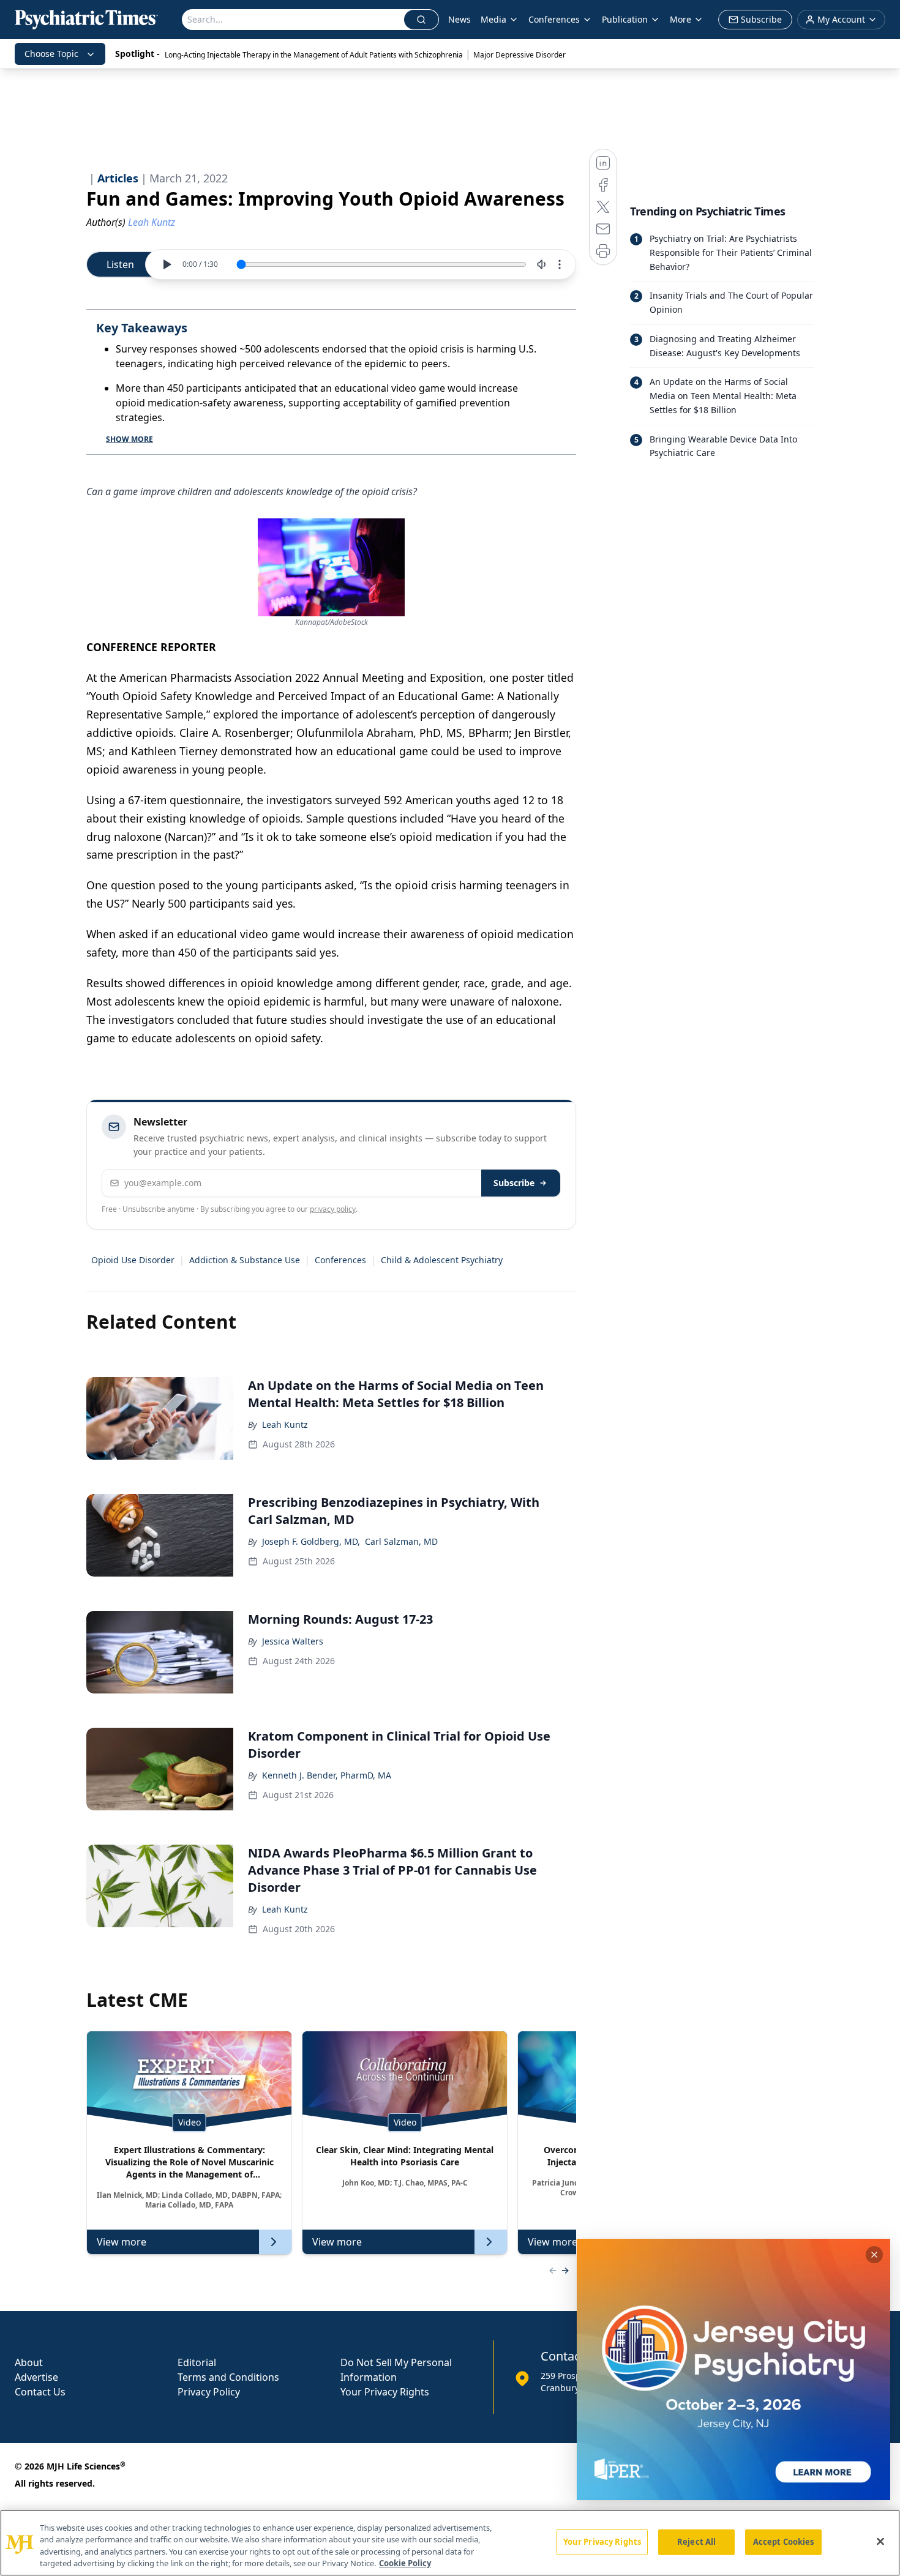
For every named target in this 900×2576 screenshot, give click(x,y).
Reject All (696, 2542)
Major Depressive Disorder (519, 55)
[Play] (167, 264)
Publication (625, 19)
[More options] (560, 264)
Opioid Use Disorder (133, 1260)
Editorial (197, 2362)
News (459, 19)
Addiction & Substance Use (245, 1260)
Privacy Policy (209, 2392)
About (29, 2362)
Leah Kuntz (285, 1424)
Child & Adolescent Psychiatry (442, 1260)
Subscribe (514, 1183)
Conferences (340, 1260)
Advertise (36, 2377)
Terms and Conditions (228, 2377)
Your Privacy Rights (385, 2392)
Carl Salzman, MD (401, 1541)
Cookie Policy (405, 2563)
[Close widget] (874, 2255)
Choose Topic (51, 54)
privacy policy (333, 1209)
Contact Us (40, 2392)
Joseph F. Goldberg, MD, (311, 1541)
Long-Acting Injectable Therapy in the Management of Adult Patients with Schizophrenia (314, 55)
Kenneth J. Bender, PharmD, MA (327, 1775)
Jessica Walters (293, 1641)
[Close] (880, 2541)
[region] (450, 2543)
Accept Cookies (784, 2542)
